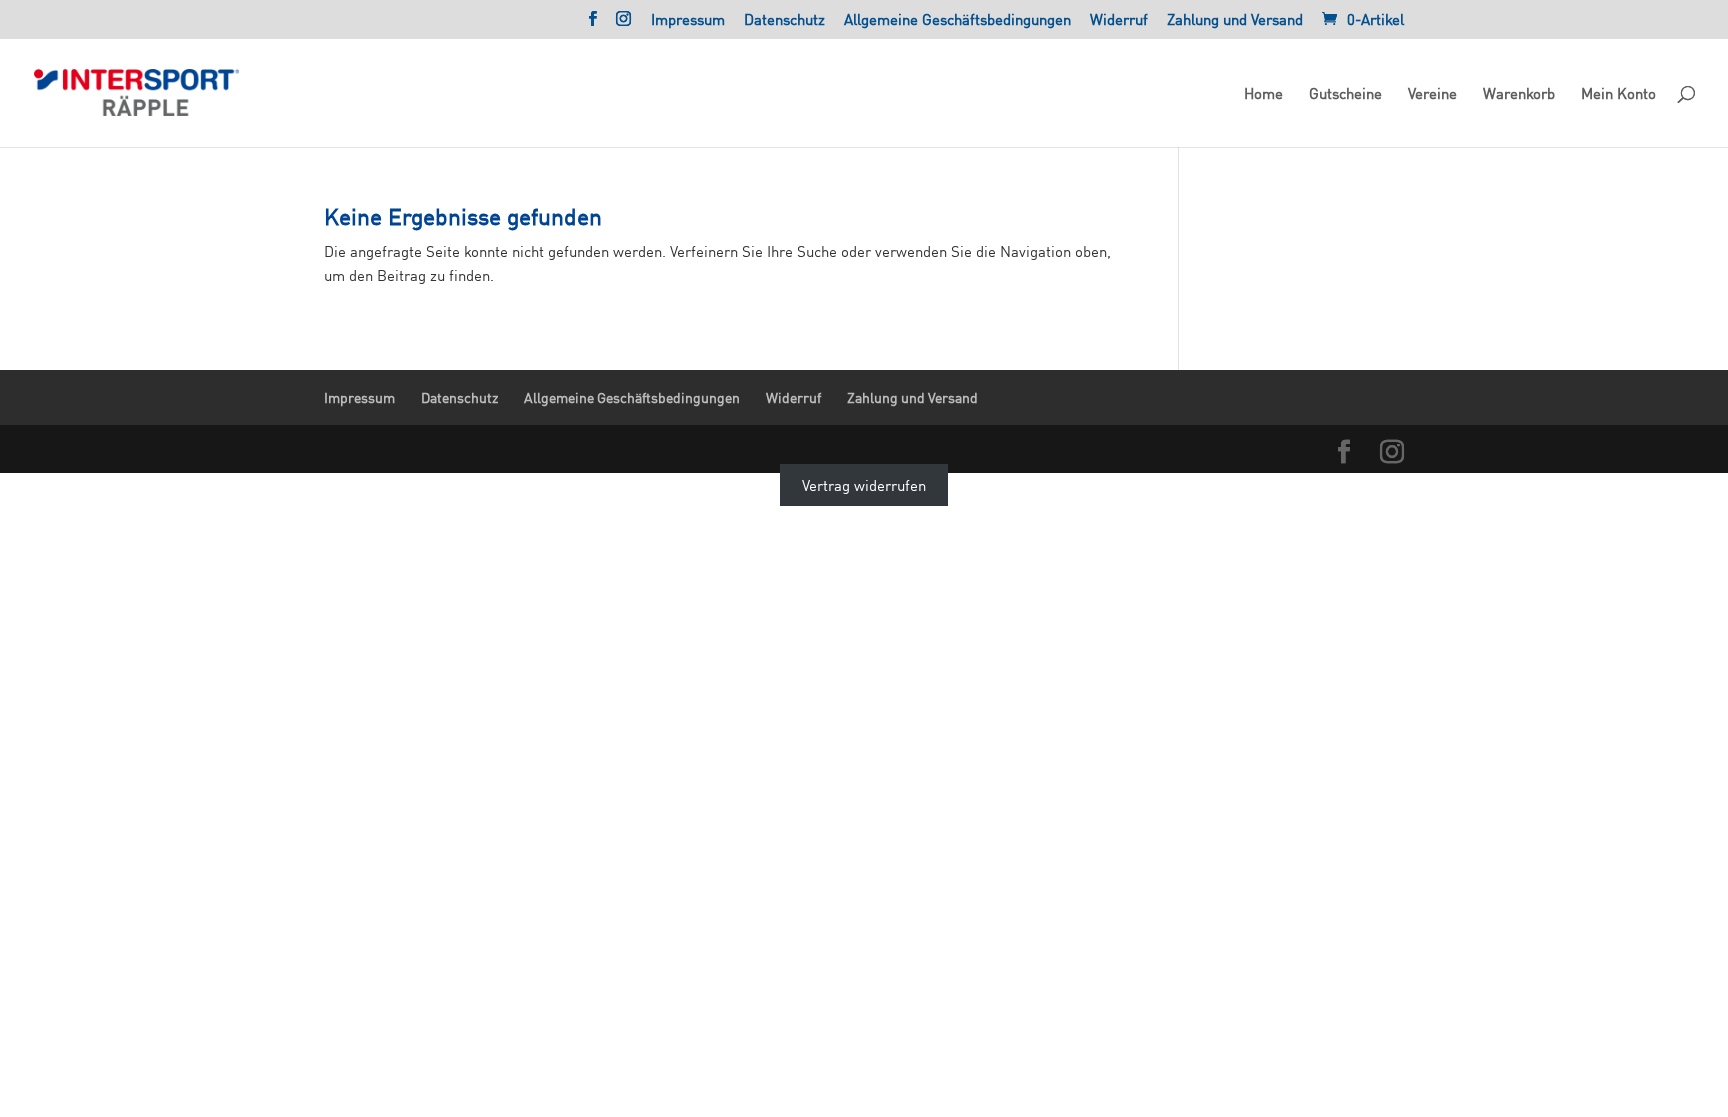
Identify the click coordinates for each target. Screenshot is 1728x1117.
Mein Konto (1618, 94)
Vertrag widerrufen (864, 485)
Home (1263, 94)
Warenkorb (1519, 94)
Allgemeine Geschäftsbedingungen (957, 20)
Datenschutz (784, 20)
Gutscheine (1345, 94)
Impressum (688, 20)
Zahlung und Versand (1235, 20)
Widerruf (1119, 20)
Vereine (1432, 94)
